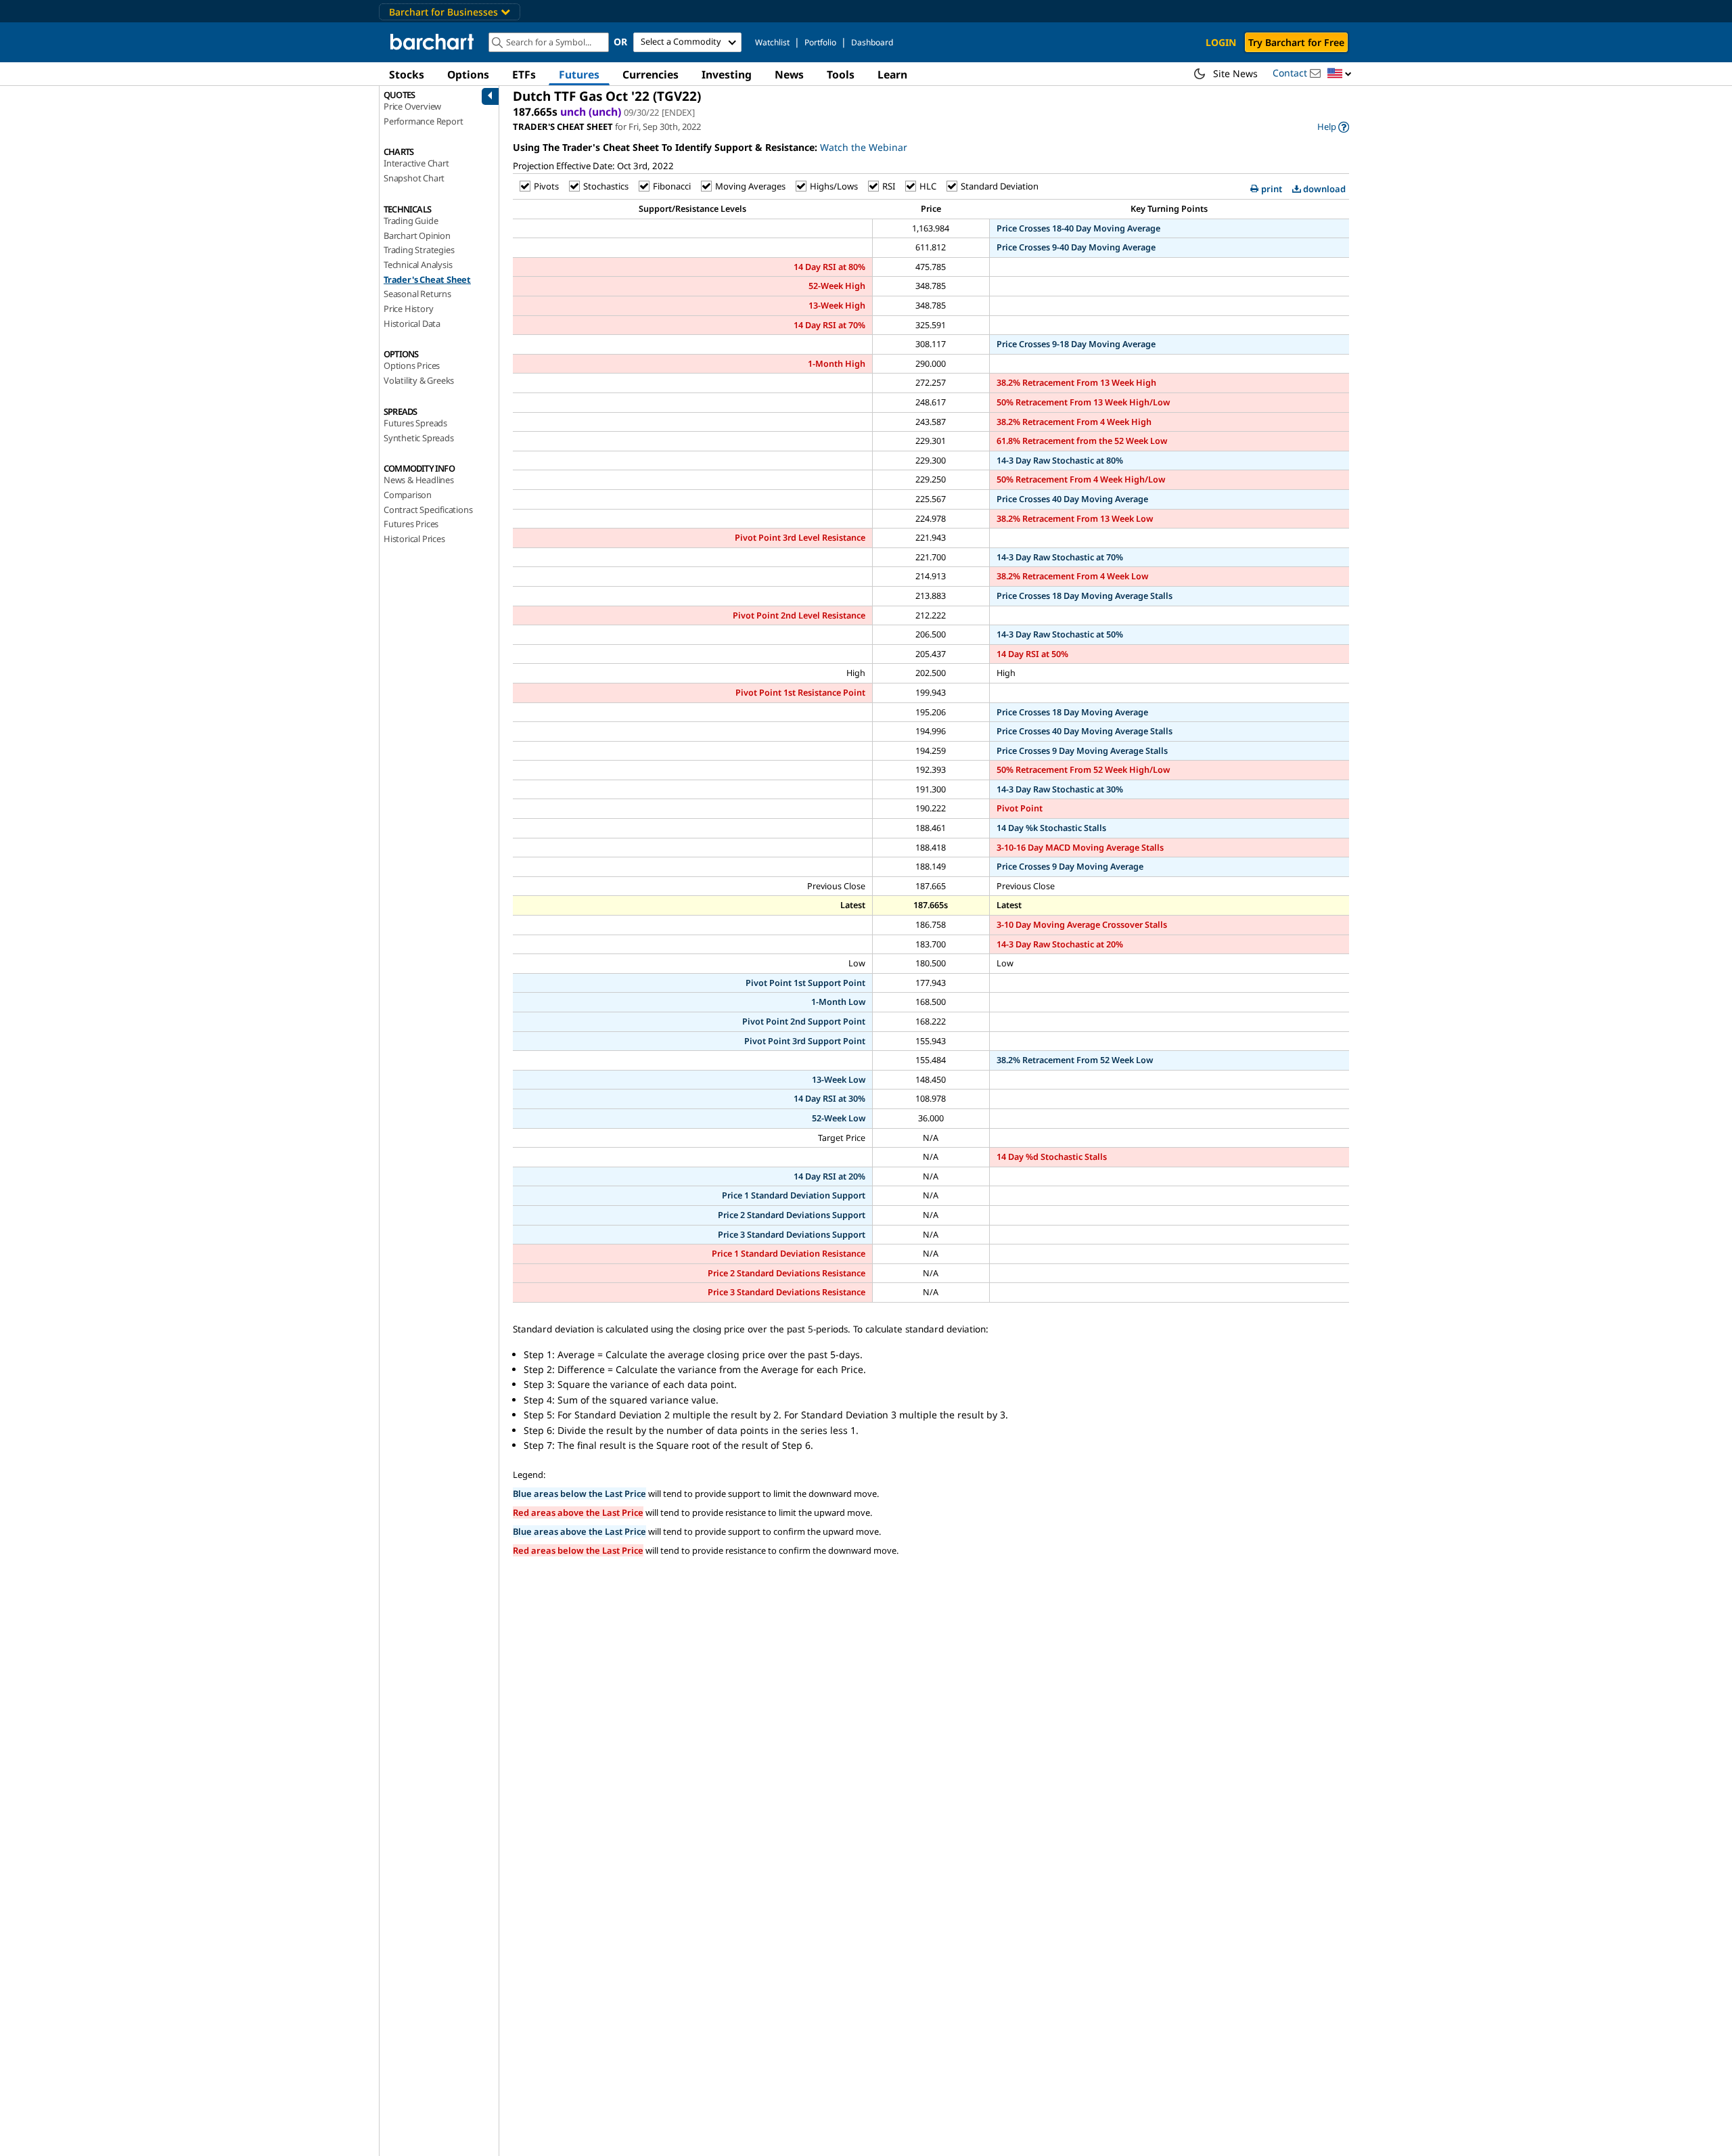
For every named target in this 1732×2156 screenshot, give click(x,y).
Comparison (408, 495)
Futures (579, 74)
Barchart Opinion (417, 235)
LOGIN (1221, 42)
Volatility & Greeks (419, 380)
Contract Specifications (428, 510)
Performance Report (423, 121)
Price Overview (412, 106)
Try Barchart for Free (1296, 42)
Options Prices (412, 365)
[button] (1340, 74)
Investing (727, 74)
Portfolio (820, 42)
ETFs (524, 74)
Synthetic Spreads (419, 438)
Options (468, 74)
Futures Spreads (415, 423)
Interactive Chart (416, 163)
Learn (892, 74)
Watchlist (772, 42)
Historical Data (412, 323)
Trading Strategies (419, 250)
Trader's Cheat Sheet (427, 279)
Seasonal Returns (417, 294)
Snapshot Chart (414, 178)
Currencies (651, 74)
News (789, 74)
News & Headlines (419, 480)
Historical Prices (414, 539)
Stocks (407, 74)
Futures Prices (411, 524)
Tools (841, 74)
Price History (408, 309)
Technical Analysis (418, 265)
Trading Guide (411, 221)
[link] (1333, 127)
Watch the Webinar (864, 147)
